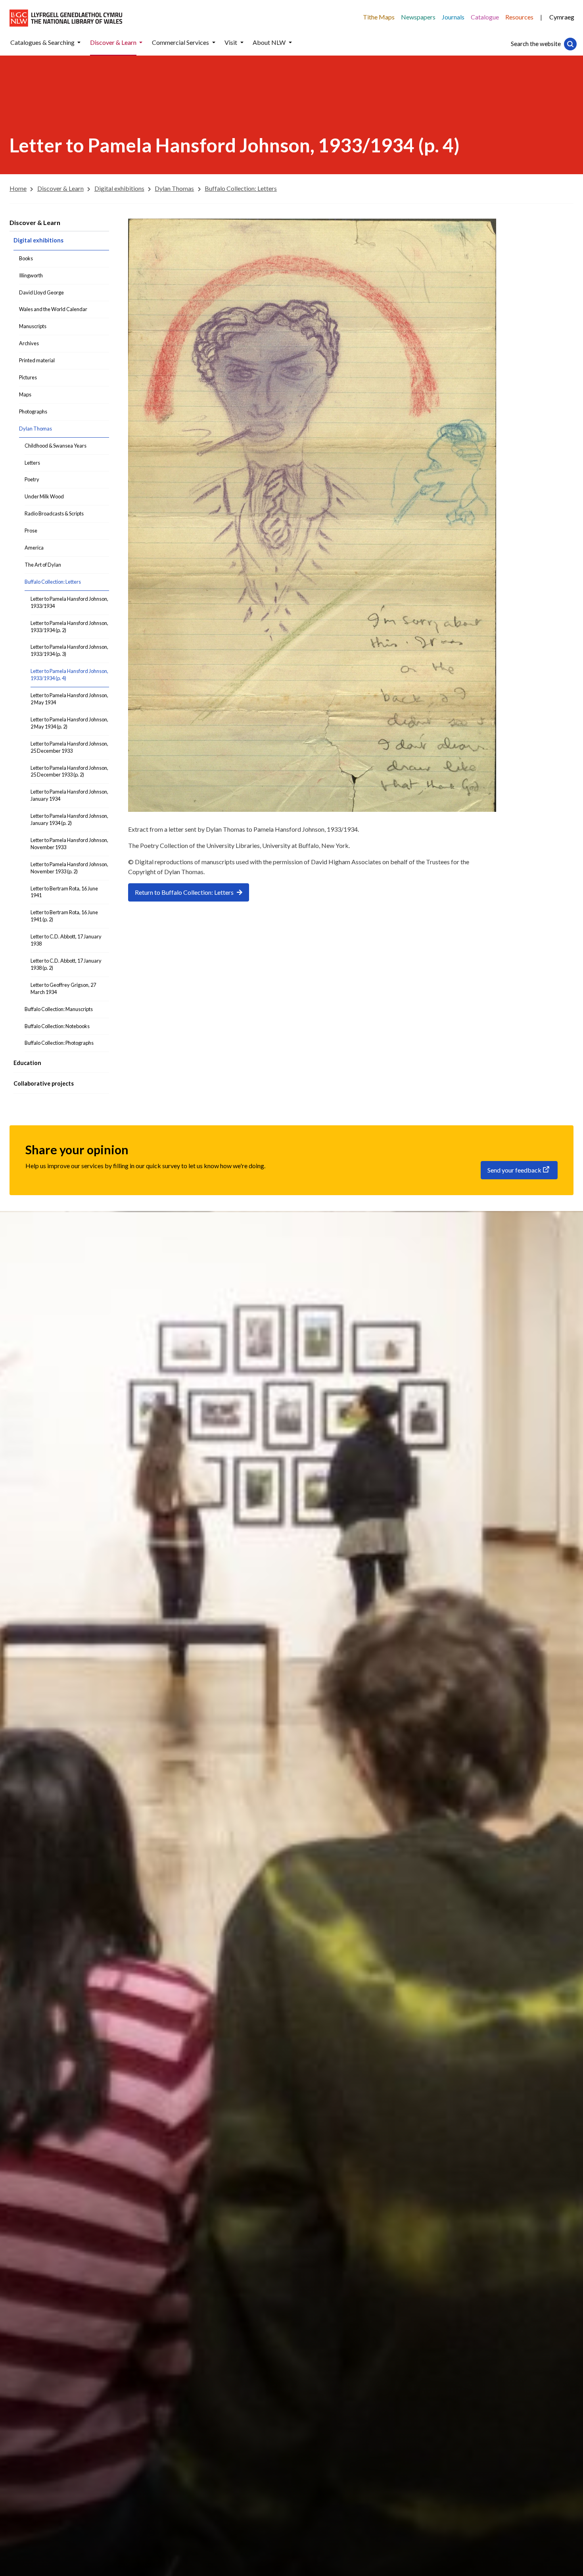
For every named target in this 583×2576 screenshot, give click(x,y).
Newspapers (418, 17)
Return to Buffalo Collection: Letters (184, 892)
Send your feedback (514, 1170)
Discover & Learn (35, 222)
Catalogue (485, 17)
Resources (519, 17)
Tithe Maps (379, 17)
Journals (453, 17)
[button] (79, 43)
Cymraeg (562, 17)
